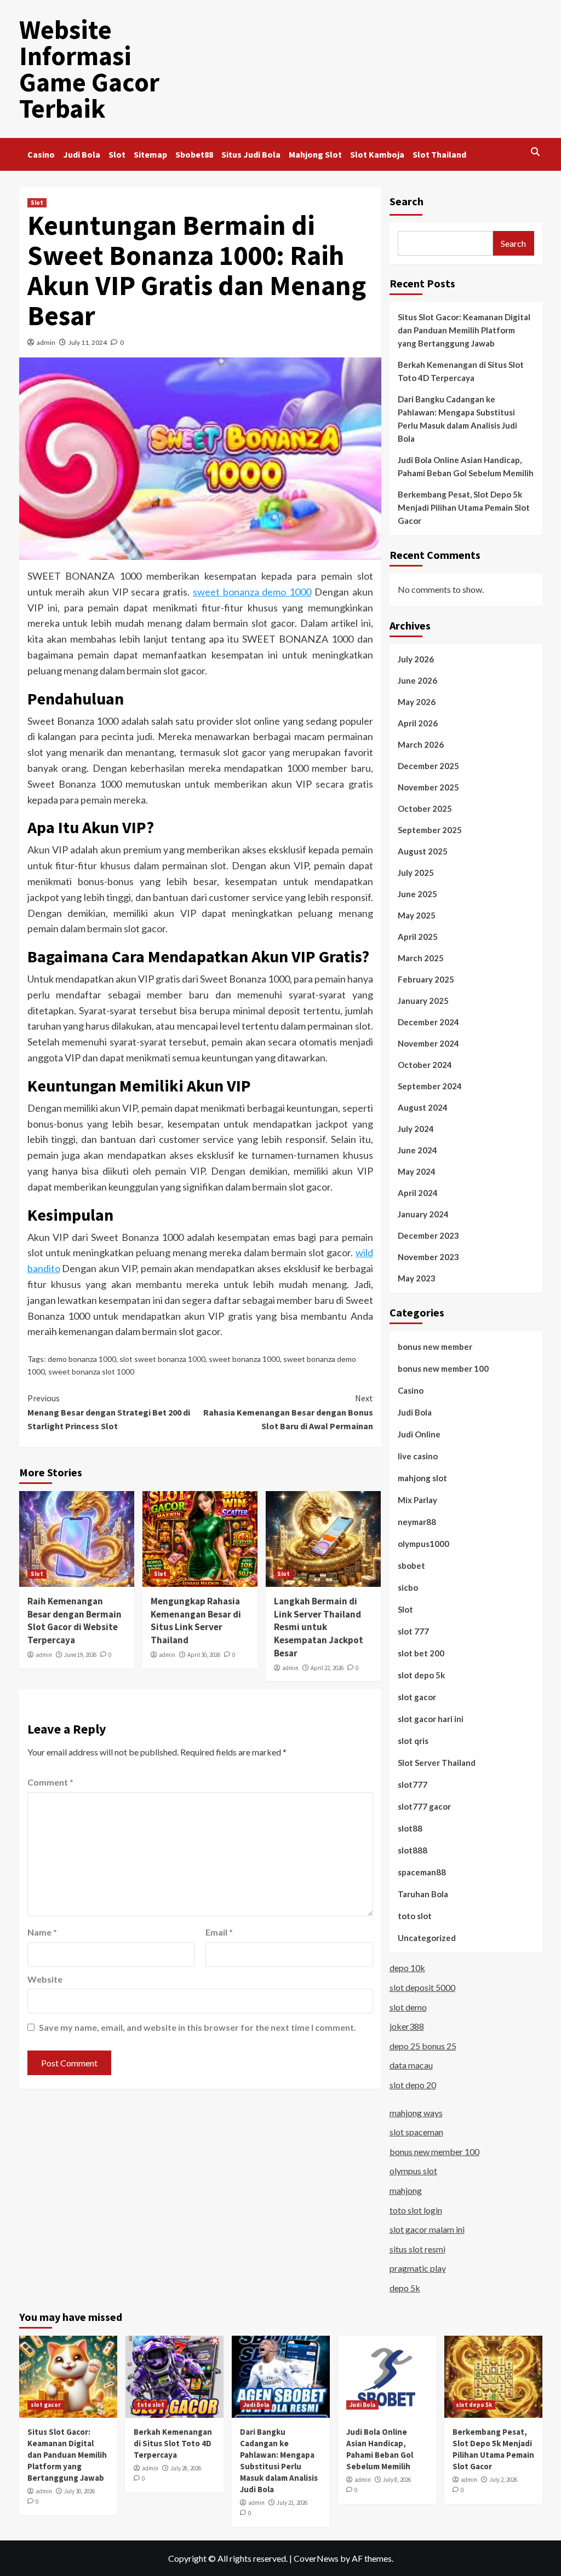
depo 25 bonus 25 (423, 2046)
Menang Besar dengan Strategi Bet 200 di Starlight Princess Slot (109, 1412)
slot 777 (413, 1631)
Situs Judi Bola (251, 154)
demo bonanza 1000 (82, 1359)
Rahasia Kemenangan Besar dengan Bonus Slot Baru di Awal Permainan (288, 1412)
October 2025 (425, 808)
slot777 (413, 1784)
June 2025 (417, 894)
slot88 (410, 1828)
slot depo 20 (413, 2085)
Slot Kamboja (377, 154)
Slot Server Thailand (437, 1763)
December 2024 (428, 1022)
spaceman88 (422, 1872)
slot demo (408, 2007)
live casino (418, 1456)
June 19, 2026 (80, 1655)
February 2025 (426, 979)
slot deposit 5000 (422, 1987)
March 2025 (421, 958)
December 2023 (428, 1235)
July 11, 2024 (88, 342)
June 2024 (417, 1150)
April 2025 (418, 937)
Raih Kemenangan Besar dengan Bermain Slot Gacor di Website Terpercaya (75, 1621)
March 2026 (421, 744)
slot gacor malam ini (427, 2229)
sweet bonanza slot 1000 (91, 1371)
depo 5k (405, 2288)
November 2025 (428, 787)
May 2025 (417, 915)
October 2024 (425, 1065)
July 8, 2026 (397, 2480)
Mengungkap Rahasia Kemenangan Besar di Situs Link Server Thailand (196, 1621)
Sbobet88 (194, 154)
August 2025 (423, 851)
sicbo (408, 1587)
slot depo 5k (421, 1675)
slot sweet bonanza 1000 (162, 1359)
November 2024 (428, 1043)
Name (42, 1932)
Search (407, 201)
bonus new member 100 (443, 1368)
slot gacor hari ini (431, 1719)
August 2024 (423, 1107)
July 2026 (416, 659)
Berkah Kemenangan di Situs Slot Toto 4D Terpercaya (461, 371)
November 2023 (428, 1257)
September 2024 (430, 1086)
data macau (411, 2065)
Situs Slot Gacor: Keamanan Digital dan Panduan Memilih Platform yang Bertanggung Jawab (464, 330)
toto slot (415, 1916)
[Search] (536, 152)
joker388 (407, 2026)
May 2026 (417, 702)
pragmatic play (418, 2268)
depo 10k (407, 1968)
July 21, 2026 (292, 2503)
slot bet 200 (421, 1653)
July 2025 (416, 873)
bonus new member (435, 1347)
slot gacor (417, 1697)
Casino (41, 154)
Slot (117, 154)
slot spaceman (416, 2132)
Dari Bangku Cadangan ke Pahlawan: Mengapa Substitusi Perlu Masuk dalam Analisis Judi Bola (457, 419)
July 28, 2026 (186, 2468)
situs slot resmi (417, 2249)
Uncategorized (427, 1938)
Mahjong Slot (315, 154)
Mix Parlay (417, 1500)
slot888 (413, 1850)
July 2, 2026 (503, 2480)
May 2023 (417, 1278)
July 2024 (416, 1129)
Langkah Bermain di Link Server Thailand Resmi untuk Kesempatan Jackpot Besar (319, 1627)
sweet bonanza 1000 (244, 1359)
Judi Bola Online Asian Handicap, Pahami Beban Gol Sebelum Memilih (466, 466)
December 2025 (428, 766)
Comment (50, 1782)
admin (46, 342)
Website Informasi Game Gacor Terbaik (89, 69)
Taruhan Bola (423, 1894)
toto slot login (416, 2210)
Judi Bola (82, 154)
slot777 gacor (424, 1806)
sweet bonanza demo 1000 (252, 592)
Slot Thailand (439, 154)
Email (219, 1932)
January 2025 (423, 1001)
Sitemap (150, 154)
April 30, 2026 (204, 1655)
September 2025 (430, 830)
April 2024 (418, 1193)
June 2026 (417, 680)
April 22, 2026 (327, 1668)
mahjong (406, 2190)
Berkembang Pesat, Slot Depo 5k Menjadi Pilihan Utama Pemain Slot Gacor (464, 507)
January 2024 (423, 1214)
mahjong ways (416, 2113)
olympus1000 (423, 1544)
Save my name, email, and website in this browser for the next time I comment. (198, 2027)
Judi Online (419, 1434)
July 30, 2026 (79, 2491)
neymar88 (417, 1522)
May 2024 (417, 1171)
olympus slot (413, 2171)
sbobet (411, 1566)
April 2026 (418, 723)
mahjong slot (422, 1478)
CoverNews (316, 2558)
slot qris (413, 1741)
